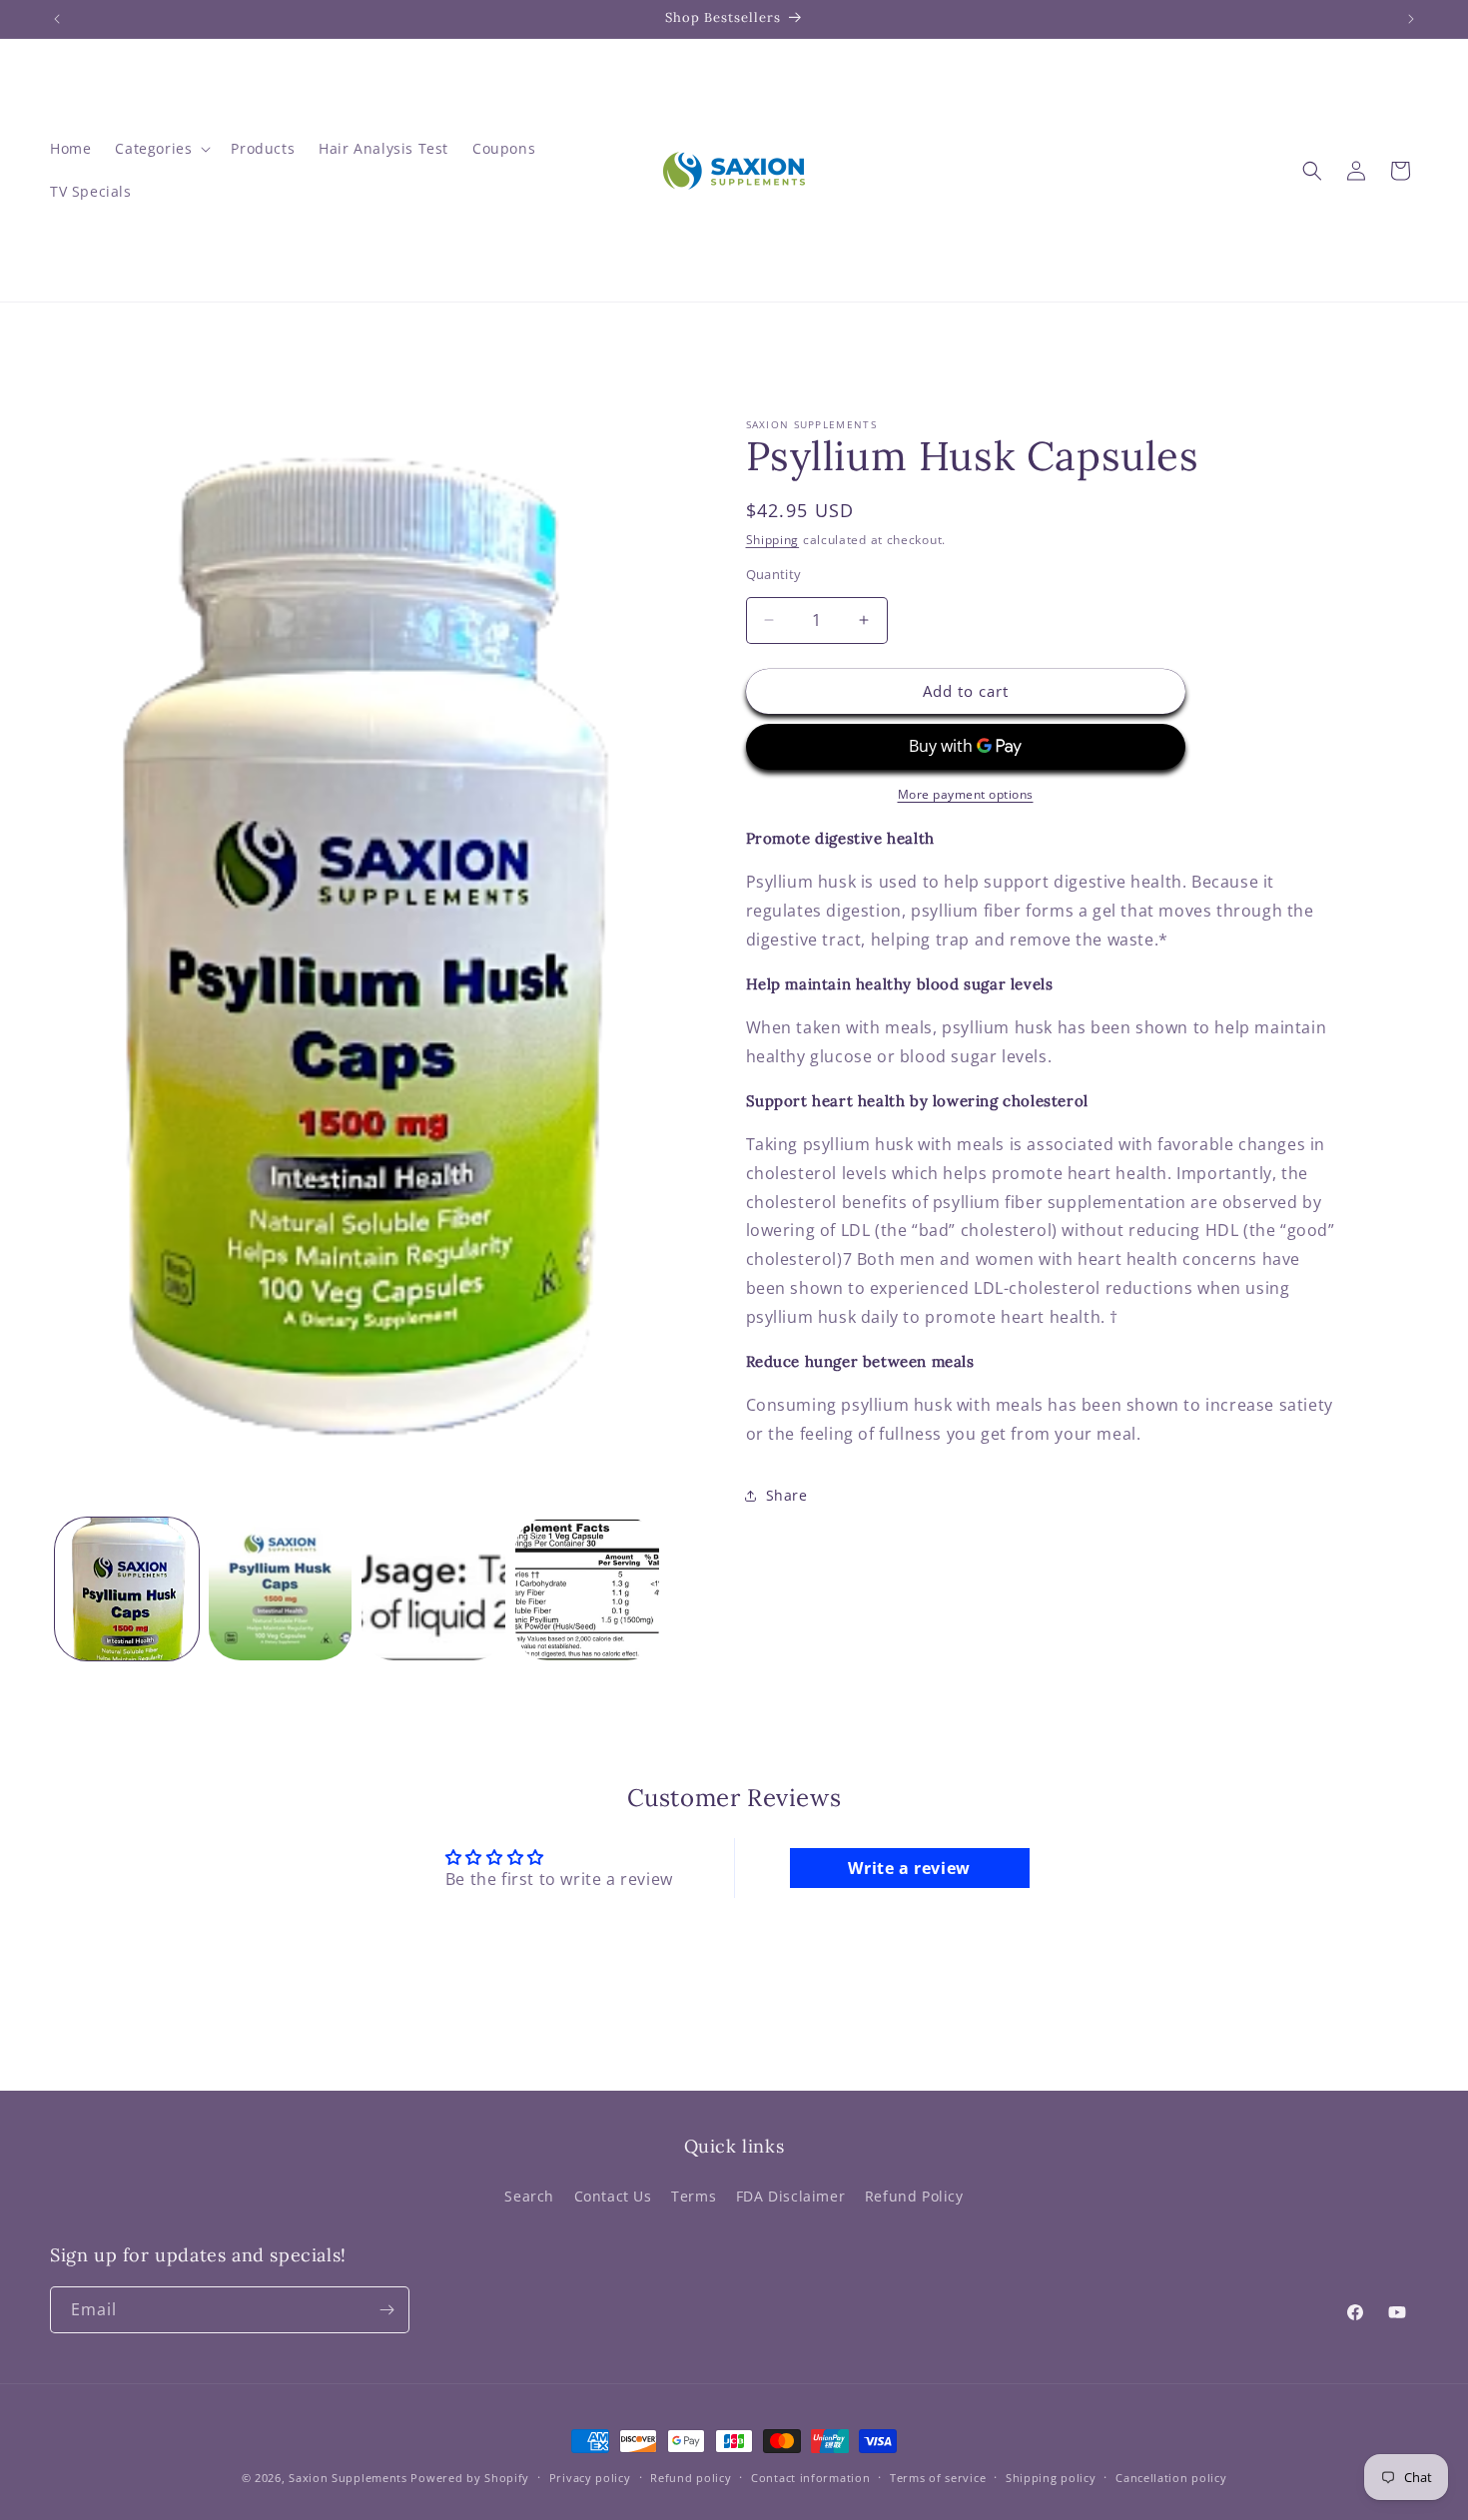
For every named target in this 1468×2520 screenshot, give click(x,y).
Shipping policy (1051, 2478)
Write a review (909, 1869)
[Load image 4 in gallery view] (587, 1589)
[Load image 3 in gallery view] (433, 1589)
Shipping (773, 540)
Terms (694, 2195)
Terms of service (938, 2478)
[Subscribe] (386, 2310)
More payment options (966, 794)
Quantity (774, 574)
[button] (161, 149)
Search (529, 2195)
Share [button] (787, 1495)
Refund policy (691, 2478)
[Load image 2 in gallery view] (281, 1589)
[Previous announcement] (57, 19)
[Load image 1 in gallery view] (127, 1589)
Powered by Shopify (470, 2478)
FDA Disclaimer (790, 2195)
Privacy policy (590, 2478)
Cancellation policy (1171, 2478)
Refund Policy (914, 2195)
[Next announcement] (1411, 19)
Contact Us (613, 2195)
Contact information (810, 2478)
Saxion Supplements (348, 2478)
